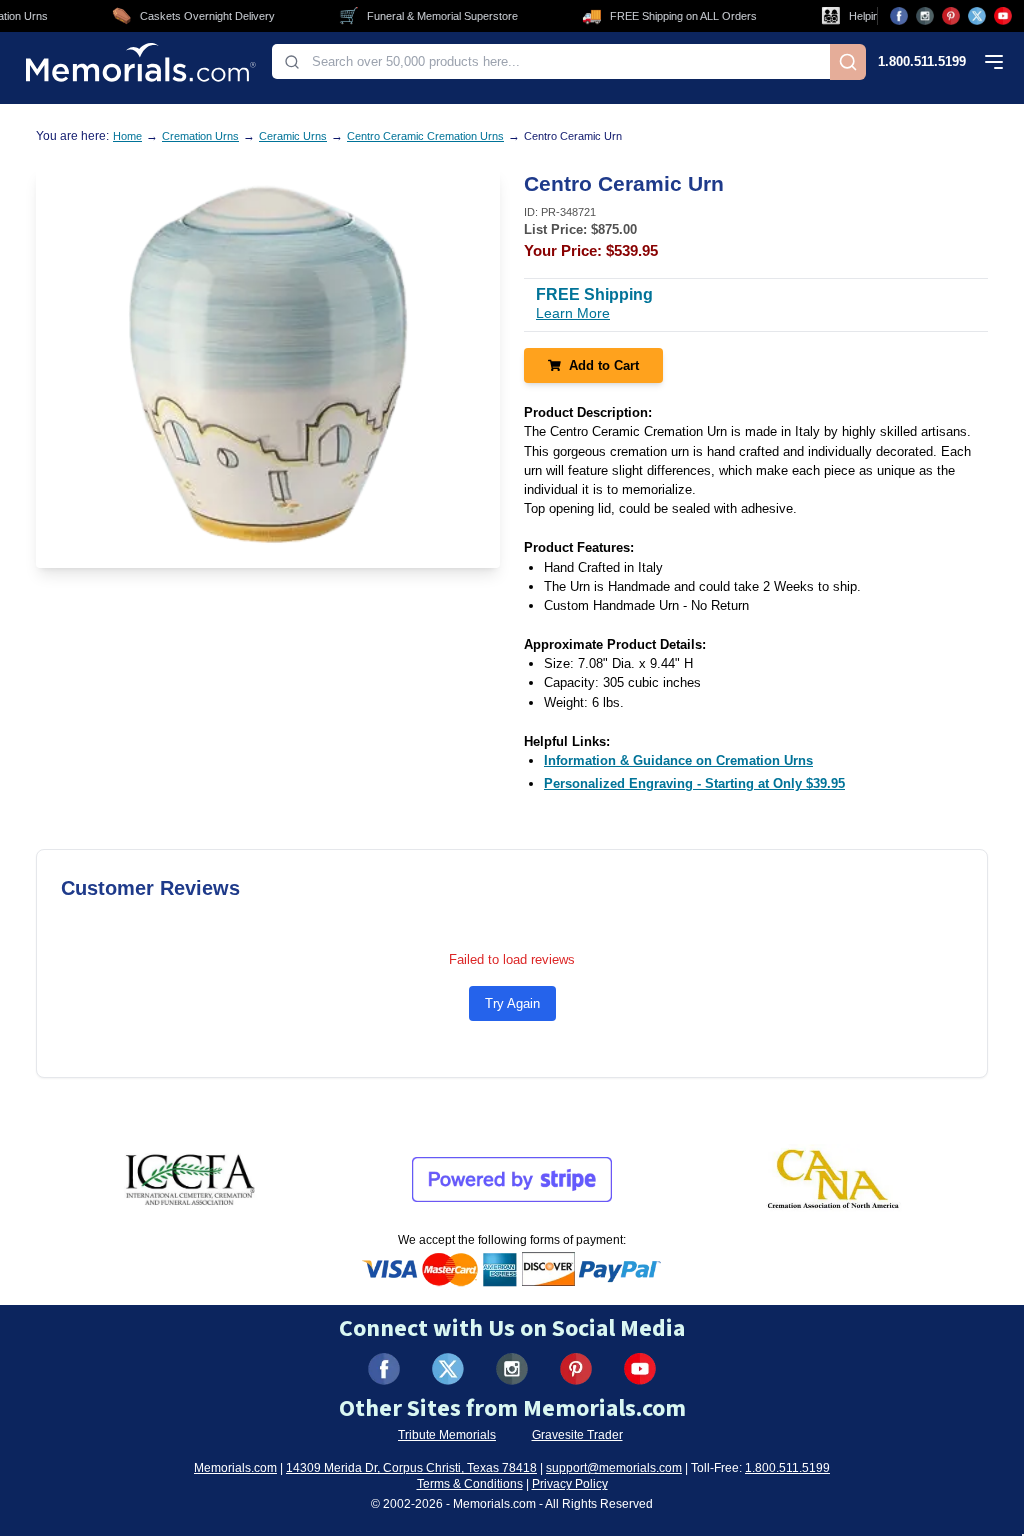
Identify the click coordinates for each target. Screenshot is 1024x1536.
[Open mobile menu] (994, 62)
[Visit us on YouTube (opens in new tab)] (1003, 16)
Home (127, 136)
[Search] (848, 62)
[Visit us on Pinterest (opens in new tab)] (951, 16)
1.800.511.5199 (922, 61)
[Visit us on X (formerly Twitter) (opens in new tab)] (448, 1369)
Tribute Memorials (447, 1435)
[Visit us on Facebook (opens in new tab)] (899, 16)
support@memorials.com (614, 1468)
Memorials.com (235, 1468)
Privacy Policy (570, 1484)
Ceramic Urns (293, 136)
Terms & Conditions (470, 1484)
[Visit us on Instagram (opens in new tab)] (925, 16)
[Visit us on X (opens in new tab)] (977, 16)
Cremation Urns (200, 136)
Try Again (512, 1003)
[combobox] (551, 61)
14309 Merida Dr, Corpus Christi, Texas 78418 (411, 1468)
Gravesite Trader (577, 1435)
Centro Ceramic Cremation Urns (425, 136)
